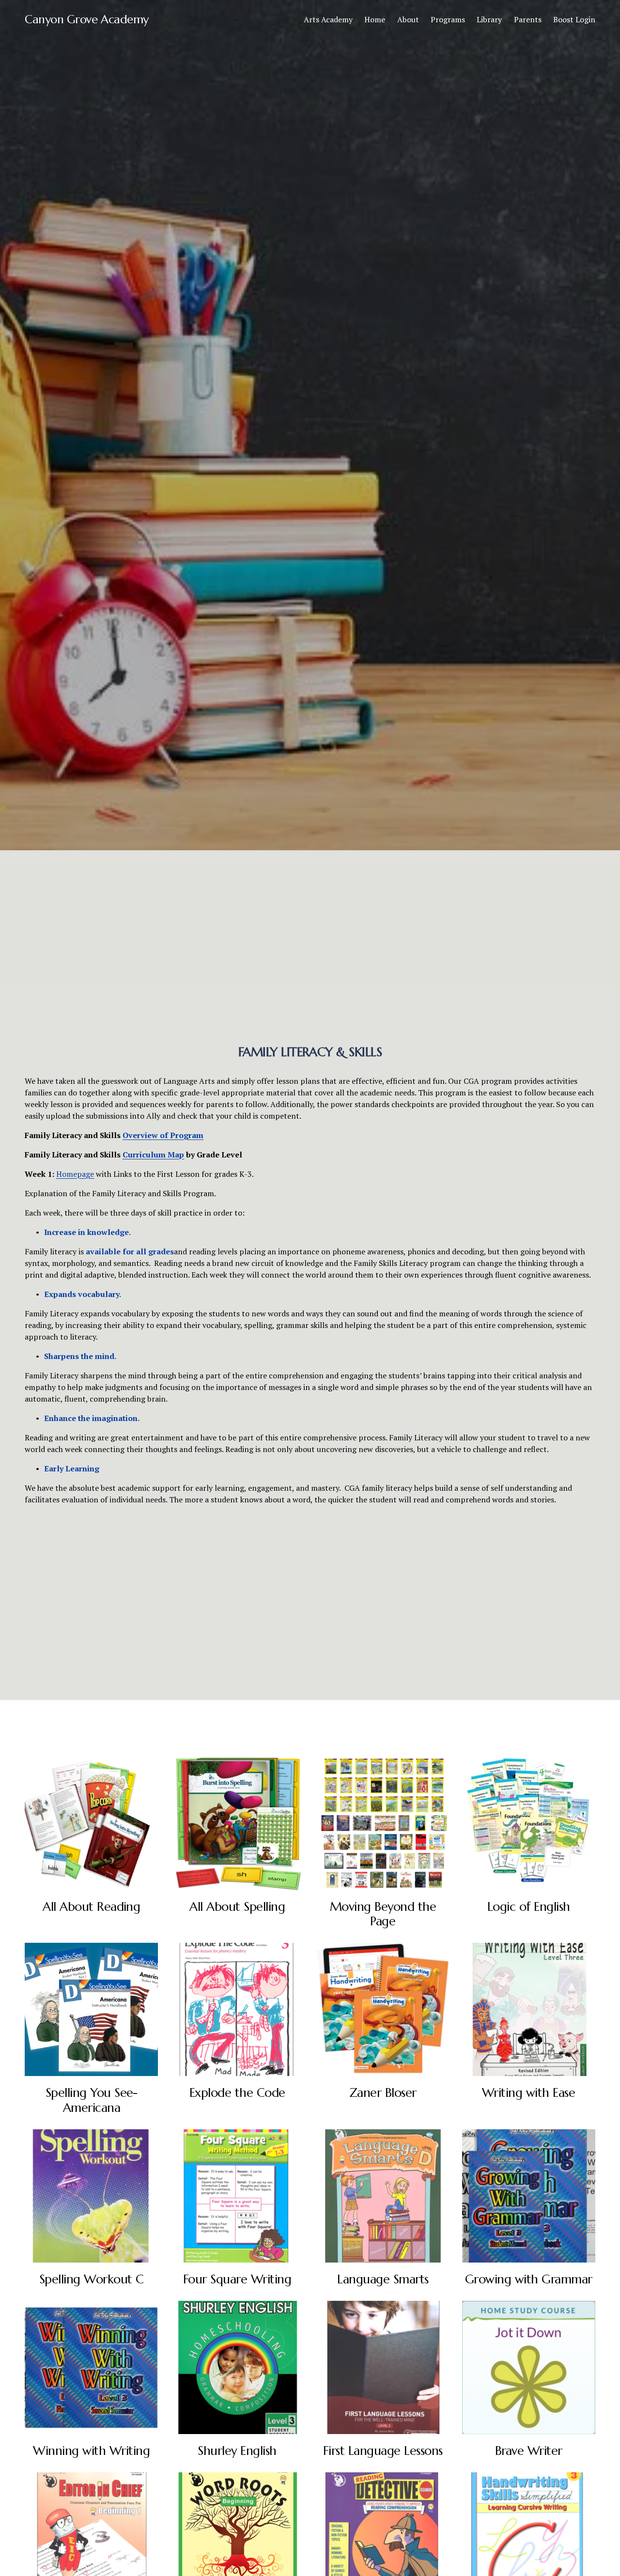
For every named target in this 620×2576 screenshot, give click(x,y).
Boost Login (574, 19)
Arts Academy (328, 19)
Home (375, 19)
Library (489, 19)
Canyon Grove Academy (87, 19)
